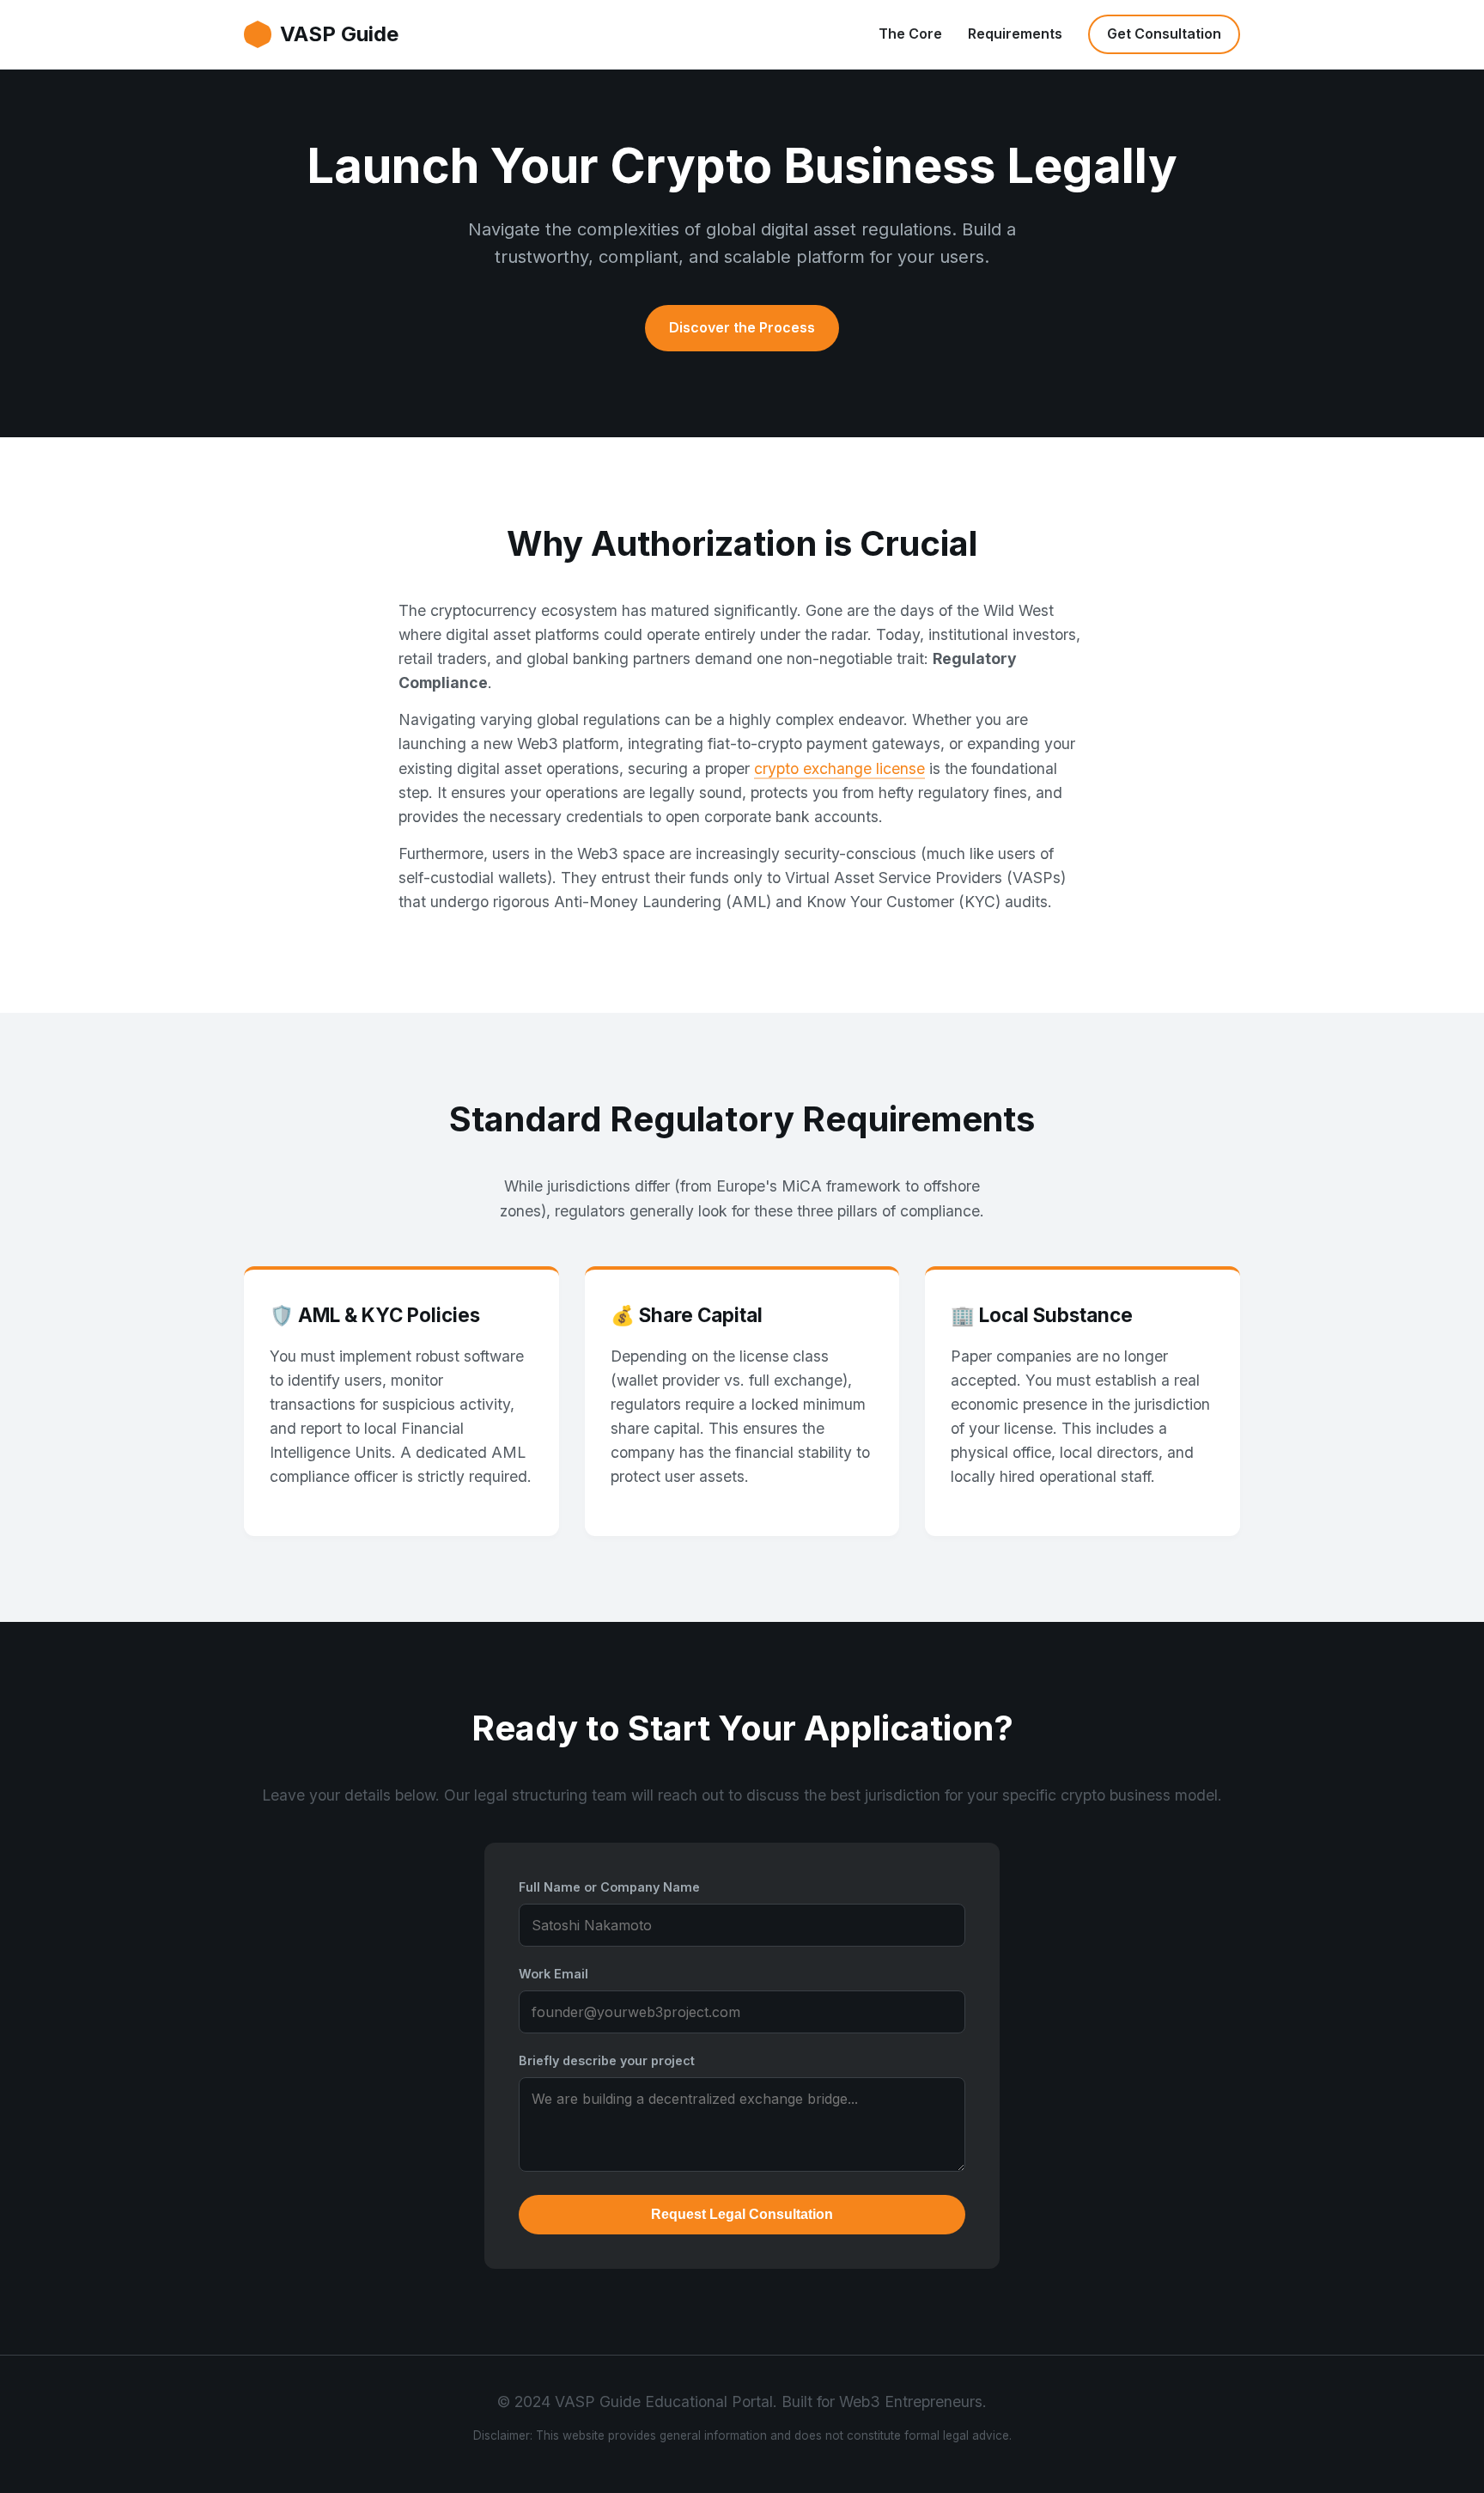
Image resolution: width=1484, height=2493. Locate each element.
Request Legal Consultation (742, 2214)
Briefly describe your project (607, 2060)
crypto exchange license (839, 768)
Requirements (1015, 34)
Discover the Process (742, 327)
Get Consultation (1164, 34)
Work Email (553, 1974)
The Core (910, 34)
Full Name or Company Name (609, 1887)
